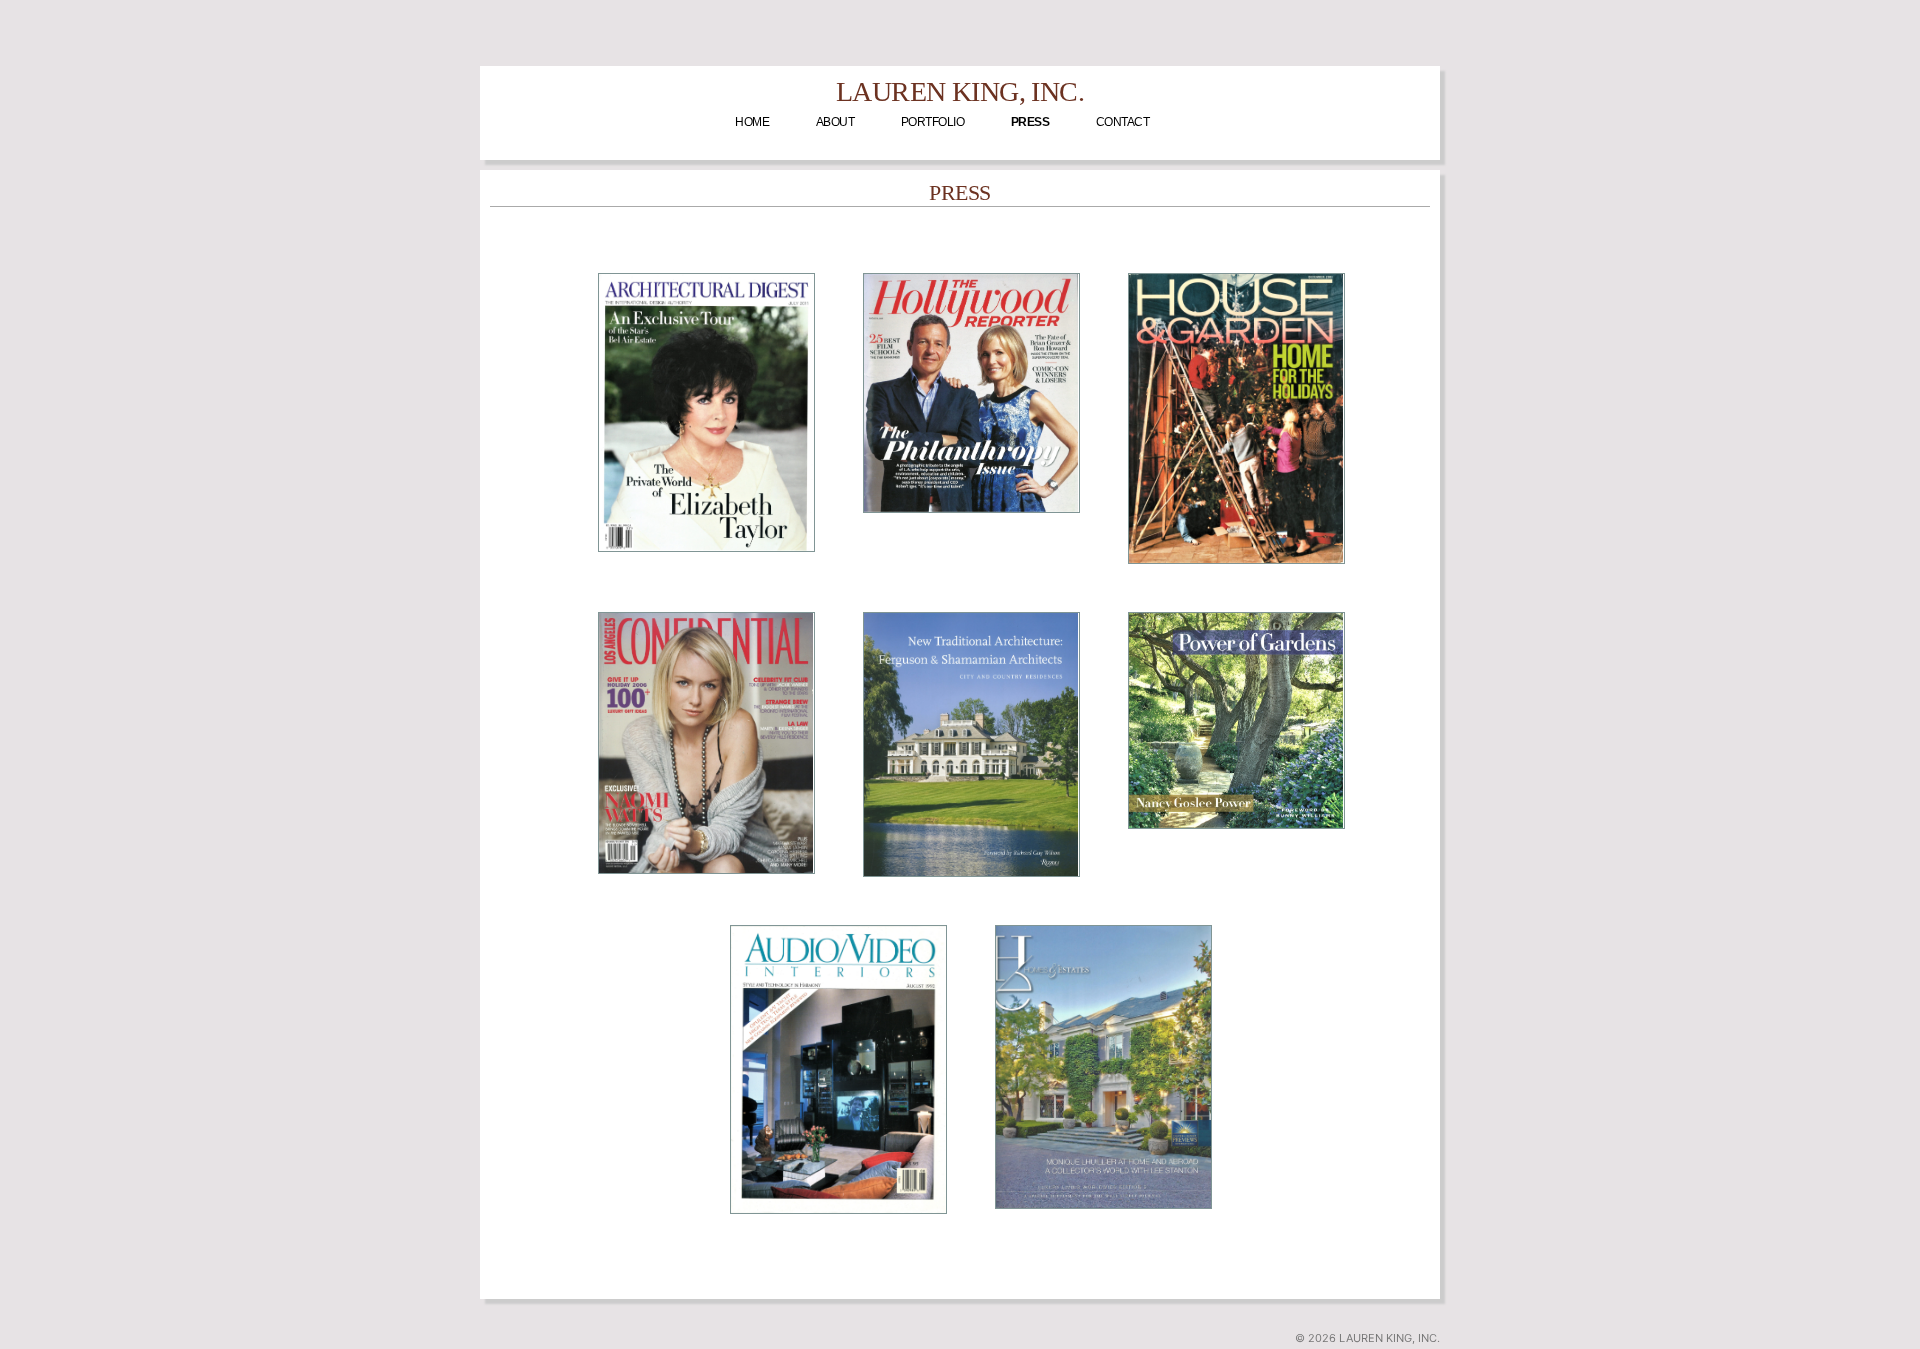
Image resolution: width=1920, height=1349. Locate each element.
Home (752, 122)
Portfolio (933, 122)
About (835, 122)
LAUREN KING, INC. (960, 91)
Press (1030, 122)
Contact (1123, 122)
